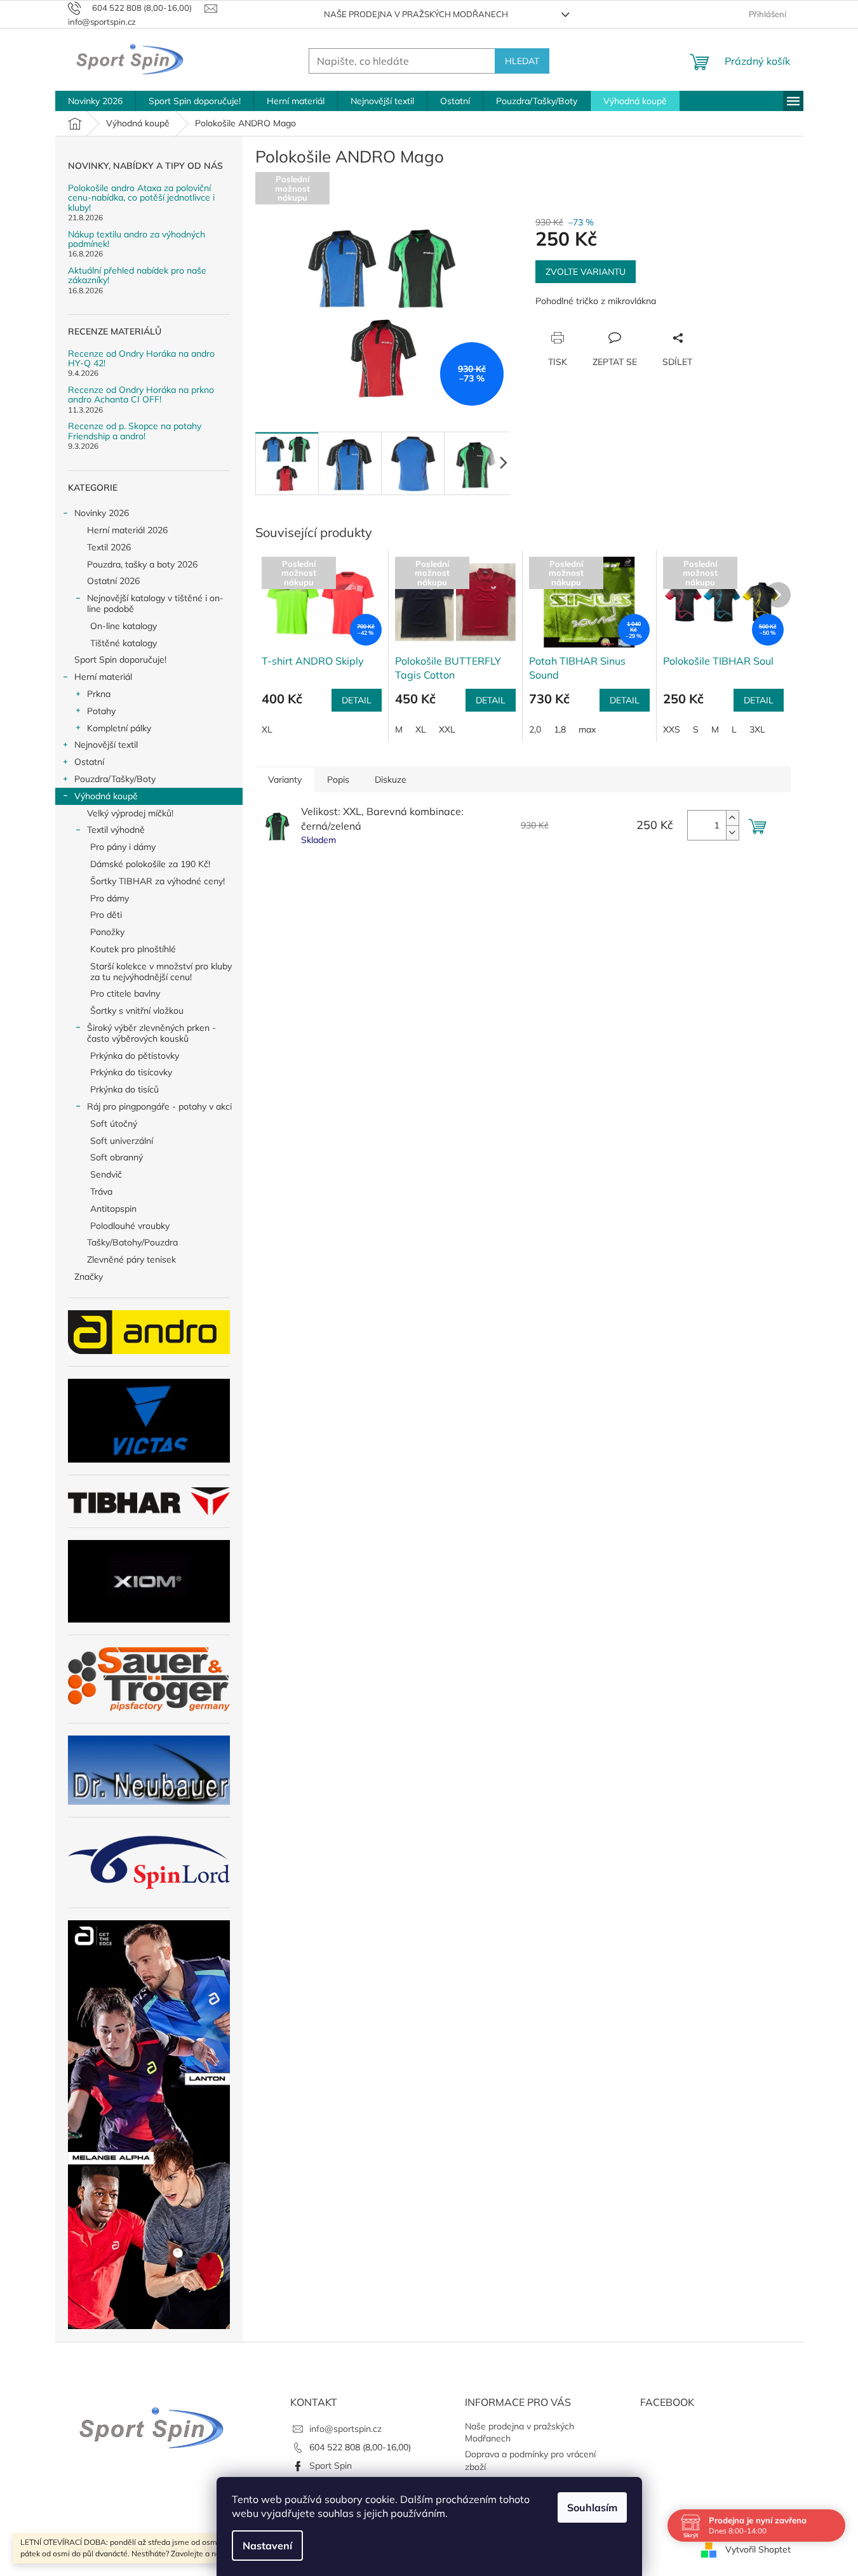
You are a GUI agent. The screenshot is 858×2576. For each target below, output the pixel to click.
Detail (357, 700)
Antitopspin (113, 1209)
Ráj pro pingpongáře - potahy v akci (159, 1106)
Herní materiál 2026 (127, 530)
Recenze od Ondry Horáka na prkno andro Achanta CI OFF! (141, 395)
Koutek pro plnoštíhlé (133, 949)
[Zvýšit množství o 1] (732, 818)
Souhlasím (592, 2507)
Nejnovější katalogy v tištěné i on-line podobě (155, 603)
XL (267, 729)
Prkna (99, 694)
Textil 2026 (109, 547)
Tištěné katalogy (124, 643)
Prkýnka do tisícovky (131, 1072)
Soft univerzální (122, 1141)
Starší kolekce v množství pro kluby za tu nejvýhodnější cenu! (161, 972)
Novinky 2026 (102, 513)
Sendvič (106, 1174)
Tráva (101, 1192)
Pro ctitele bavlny (125, 993)
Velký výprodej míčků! (130, 813)
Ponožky (107, 932)
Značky (89, 1277)
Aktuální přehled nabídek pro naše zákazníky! (137, 276)
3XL (757, 729)
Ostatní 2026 (113, 581)
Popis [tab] (338, 780)
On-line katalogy (124, 626)
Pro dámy (110, 898)
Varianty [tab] (285, 780)
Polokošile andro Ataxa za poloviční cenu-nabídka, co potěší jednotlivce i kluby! (141, 198)
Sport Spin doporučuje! (120, 660)
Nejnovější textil (106, 745)
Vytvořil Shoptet (758, 2549)
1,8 (560, 729)
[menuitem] (95, 101)
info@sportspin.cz (345, 2429)
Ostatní (89, 762)
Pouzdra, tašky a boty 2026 (142, 564)
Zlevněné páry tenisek (131, 1259)
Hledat (522, 61)
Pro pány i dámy (123, 847)
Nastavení (267, 2546)
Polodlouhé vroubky (130, 1226)
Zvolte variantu (586, 272)
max (587, 729)
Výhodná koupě (106, 796)
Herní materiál (103, 677)
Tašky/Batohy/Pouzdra (132, 1242)
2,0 (535, 729)
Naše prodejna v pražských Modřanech (416, 14)
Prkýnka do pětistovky (135, 1056)
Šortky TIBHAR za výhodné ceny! (158, 881)
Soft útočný (114, 1124)
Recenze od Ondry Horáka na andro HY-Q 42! (141, 359)
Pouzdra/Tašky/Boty (115, 779)
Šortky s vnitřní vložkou (137, 1011)
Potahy (101, 711)
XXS (672, 729)
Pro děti (106, 915)
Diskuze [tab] (391, 780)
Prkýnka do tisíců (124, 1089)
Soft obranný (117, 1157)
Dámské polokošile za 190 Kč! (150, 864)
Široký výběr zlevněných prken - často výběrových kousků (151, 1033)
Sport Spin (331, 2466)
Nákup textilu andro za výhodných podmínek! (137, 240)
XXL (447, 729)
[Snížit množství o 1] (732, 833)
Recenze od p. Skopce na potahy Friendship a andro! (135, 431)
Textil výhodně (116, 830)
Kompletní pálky (119, 728)
